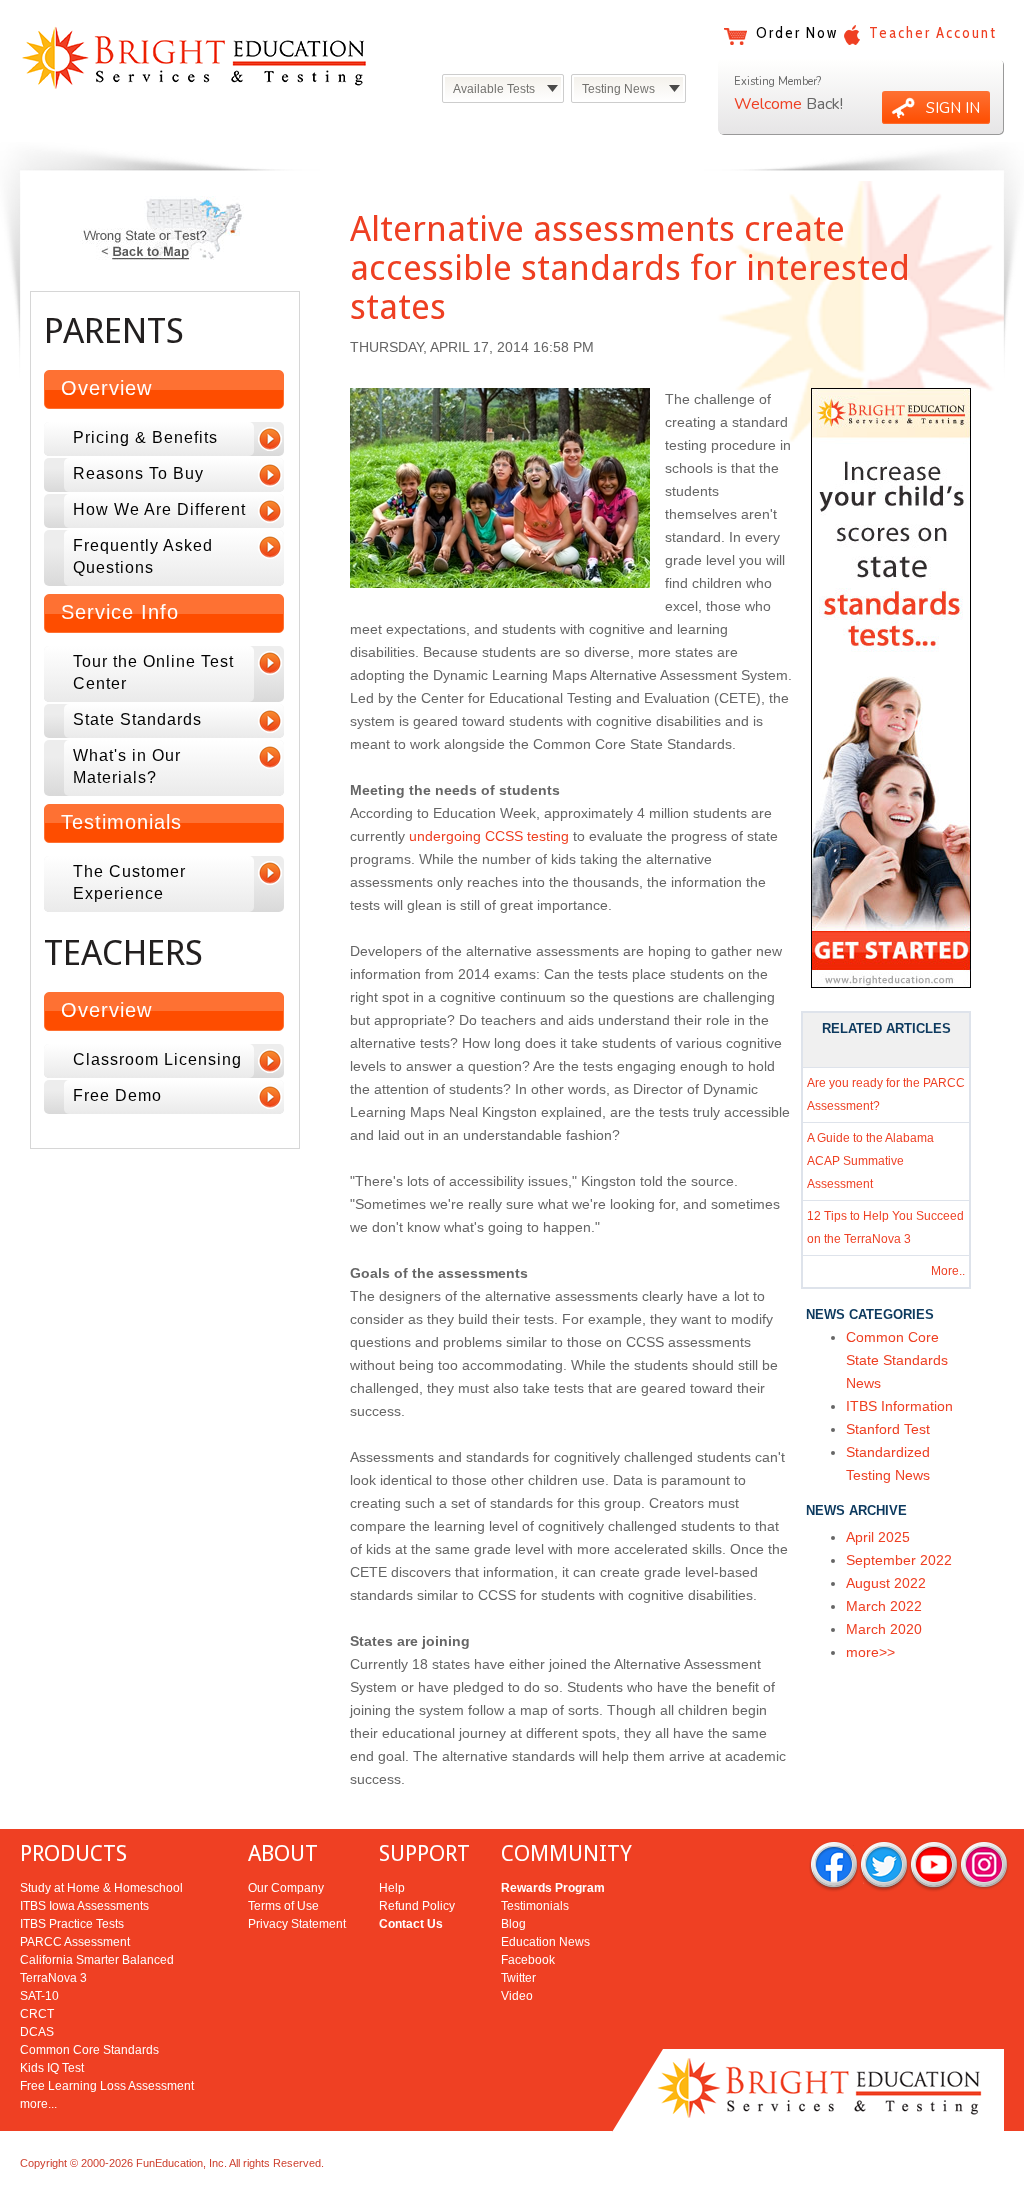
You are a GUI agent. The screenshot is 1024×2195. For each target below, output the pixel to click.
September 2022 (899, 1560)
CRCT (37, 2014)
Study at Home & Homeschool (101, 1888)
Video (517, 1996)
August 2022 (886, 1583)
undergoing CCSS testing (489, 836)
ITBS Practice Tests (72, 1924)
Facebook (528, 1960)
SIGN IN (953, 108)
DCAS (37, 2032)
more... (38, 2104)
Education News (545, 1942)
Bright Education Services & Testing (194, 57)
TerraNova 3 (53, 1978)
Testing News (618, 89)
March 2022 (884, 1606)
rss (984, 1866)
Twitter (518, 1978)
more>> (870, 1652)
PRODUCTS (73, 1853)
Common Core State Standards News (897, 1360)
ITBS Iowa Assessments (84, 1906)
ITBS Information (899, 1406)
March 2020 (884, 1629)
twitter (884, 1866)
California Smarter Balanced (97, 1960)
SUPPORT (424, 1853)
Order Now (797, 33)
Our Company (286, 1888)
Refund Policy (417, 1906)
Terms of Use (283, 1906)
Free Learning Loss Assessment (107, 2086)
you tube (934, 1866)
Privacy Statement (297, 1924)
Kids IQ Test (52, 2068)
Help (392, 1888)
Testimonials (535, 1906)
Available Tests (494, 89)
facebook (834, 1866)
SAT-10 (39, 1996)
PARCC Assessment (75, 1942)
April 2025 (878, 1537)
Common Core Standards (89, 2050)
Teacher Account (933, 33)
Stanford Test (888, 1429)
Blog (513, 1924)
